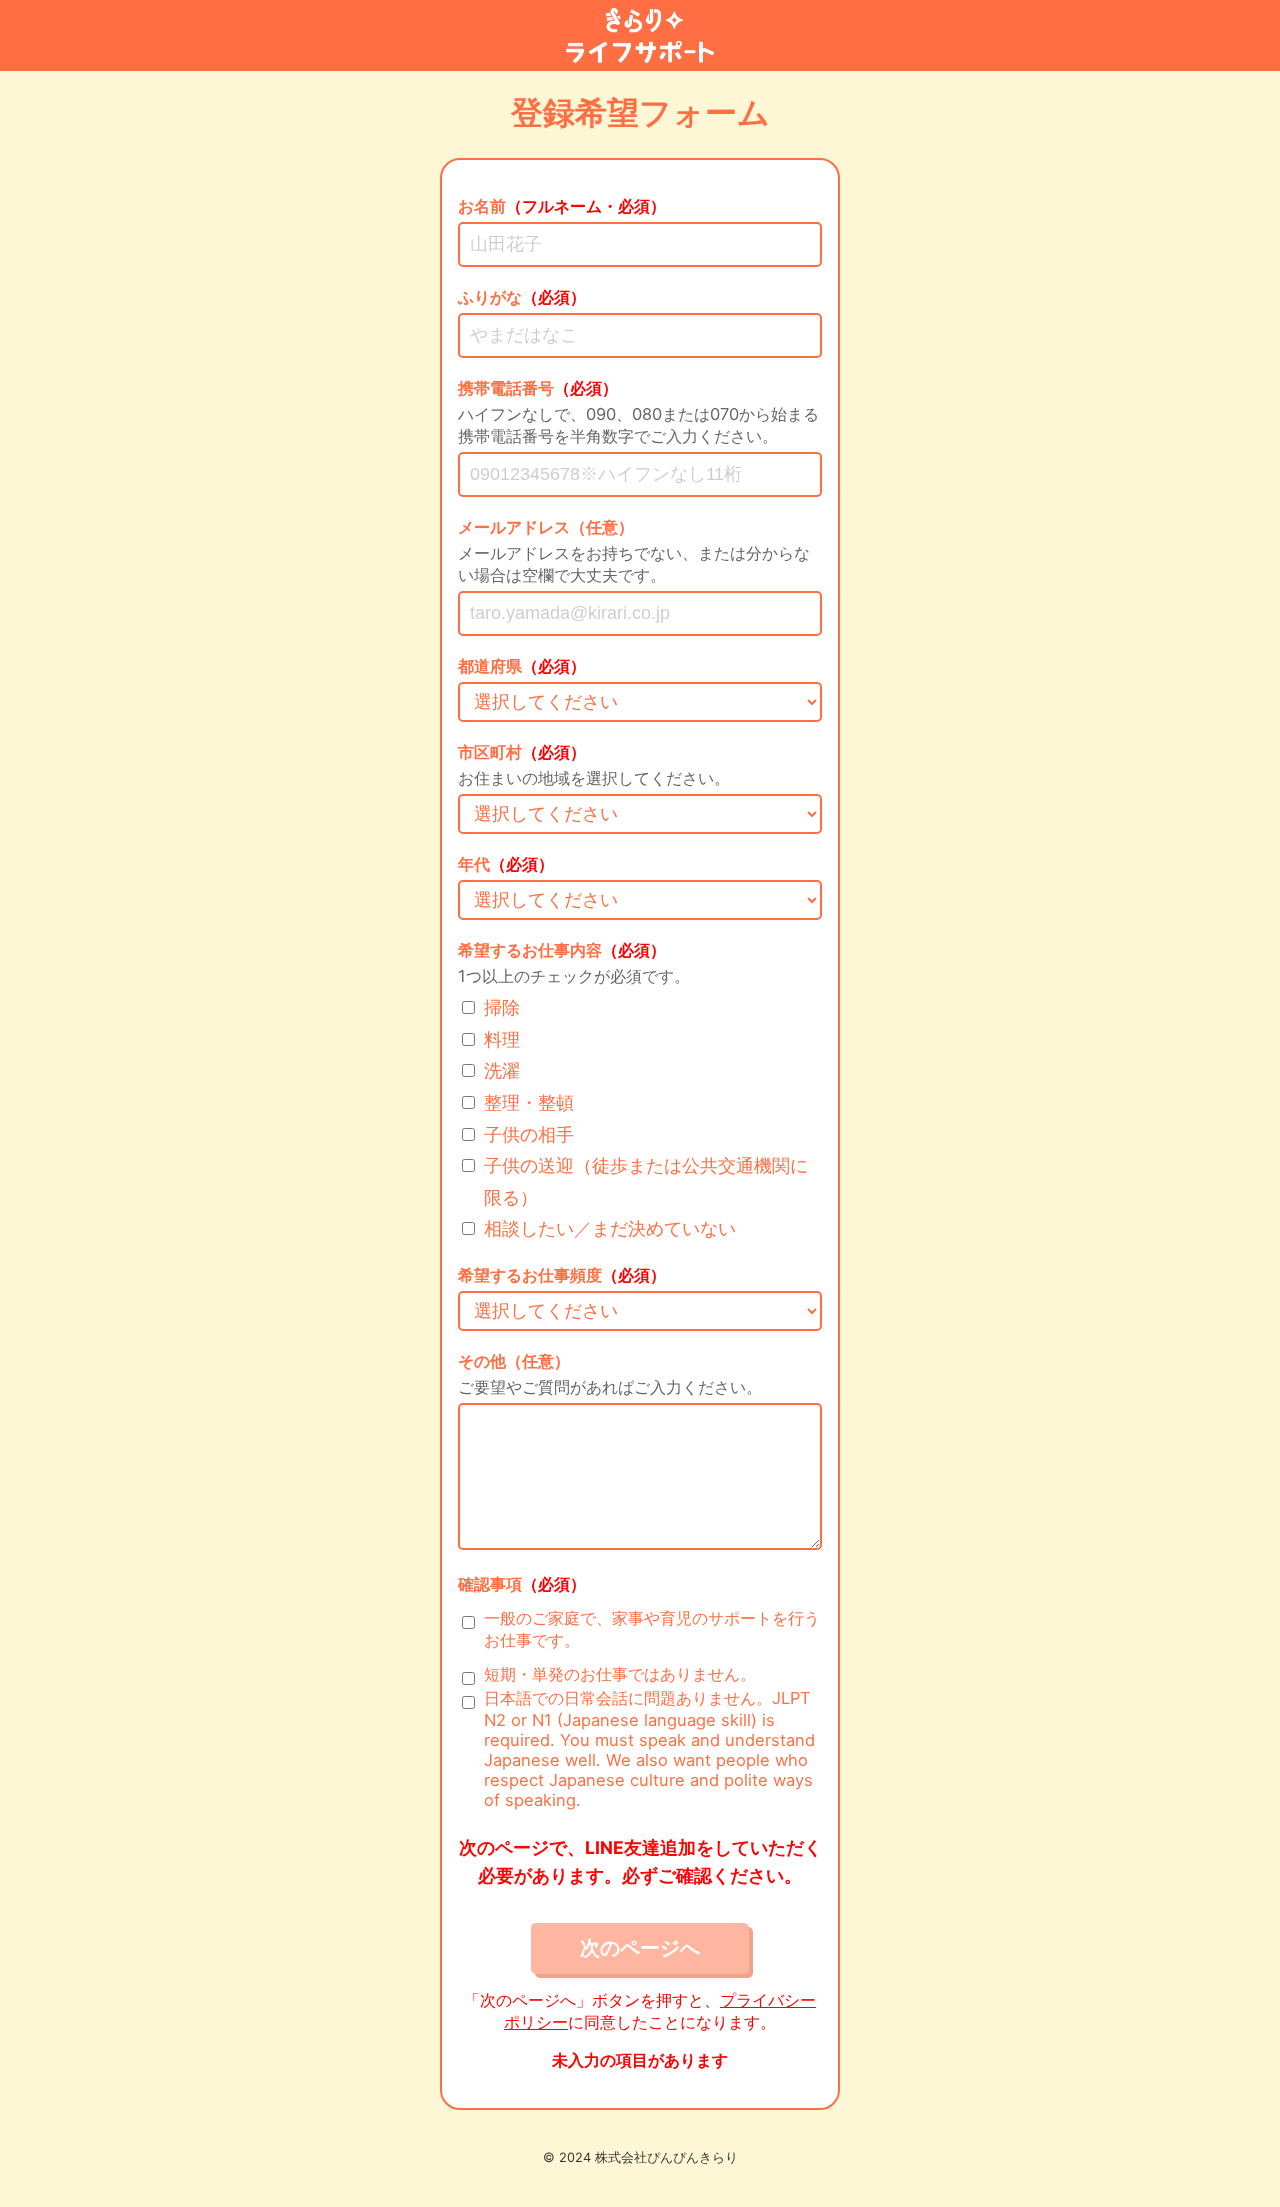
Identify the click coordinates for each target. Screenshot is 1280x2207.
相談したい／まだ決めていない (610, 1228)
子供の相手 (529, 1134)
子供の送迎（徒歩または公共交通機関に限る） (646, 1181)
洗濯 (502, 1070)
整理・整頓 (529, 1102)
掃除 (502, 1007)
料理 (502, 1039)
